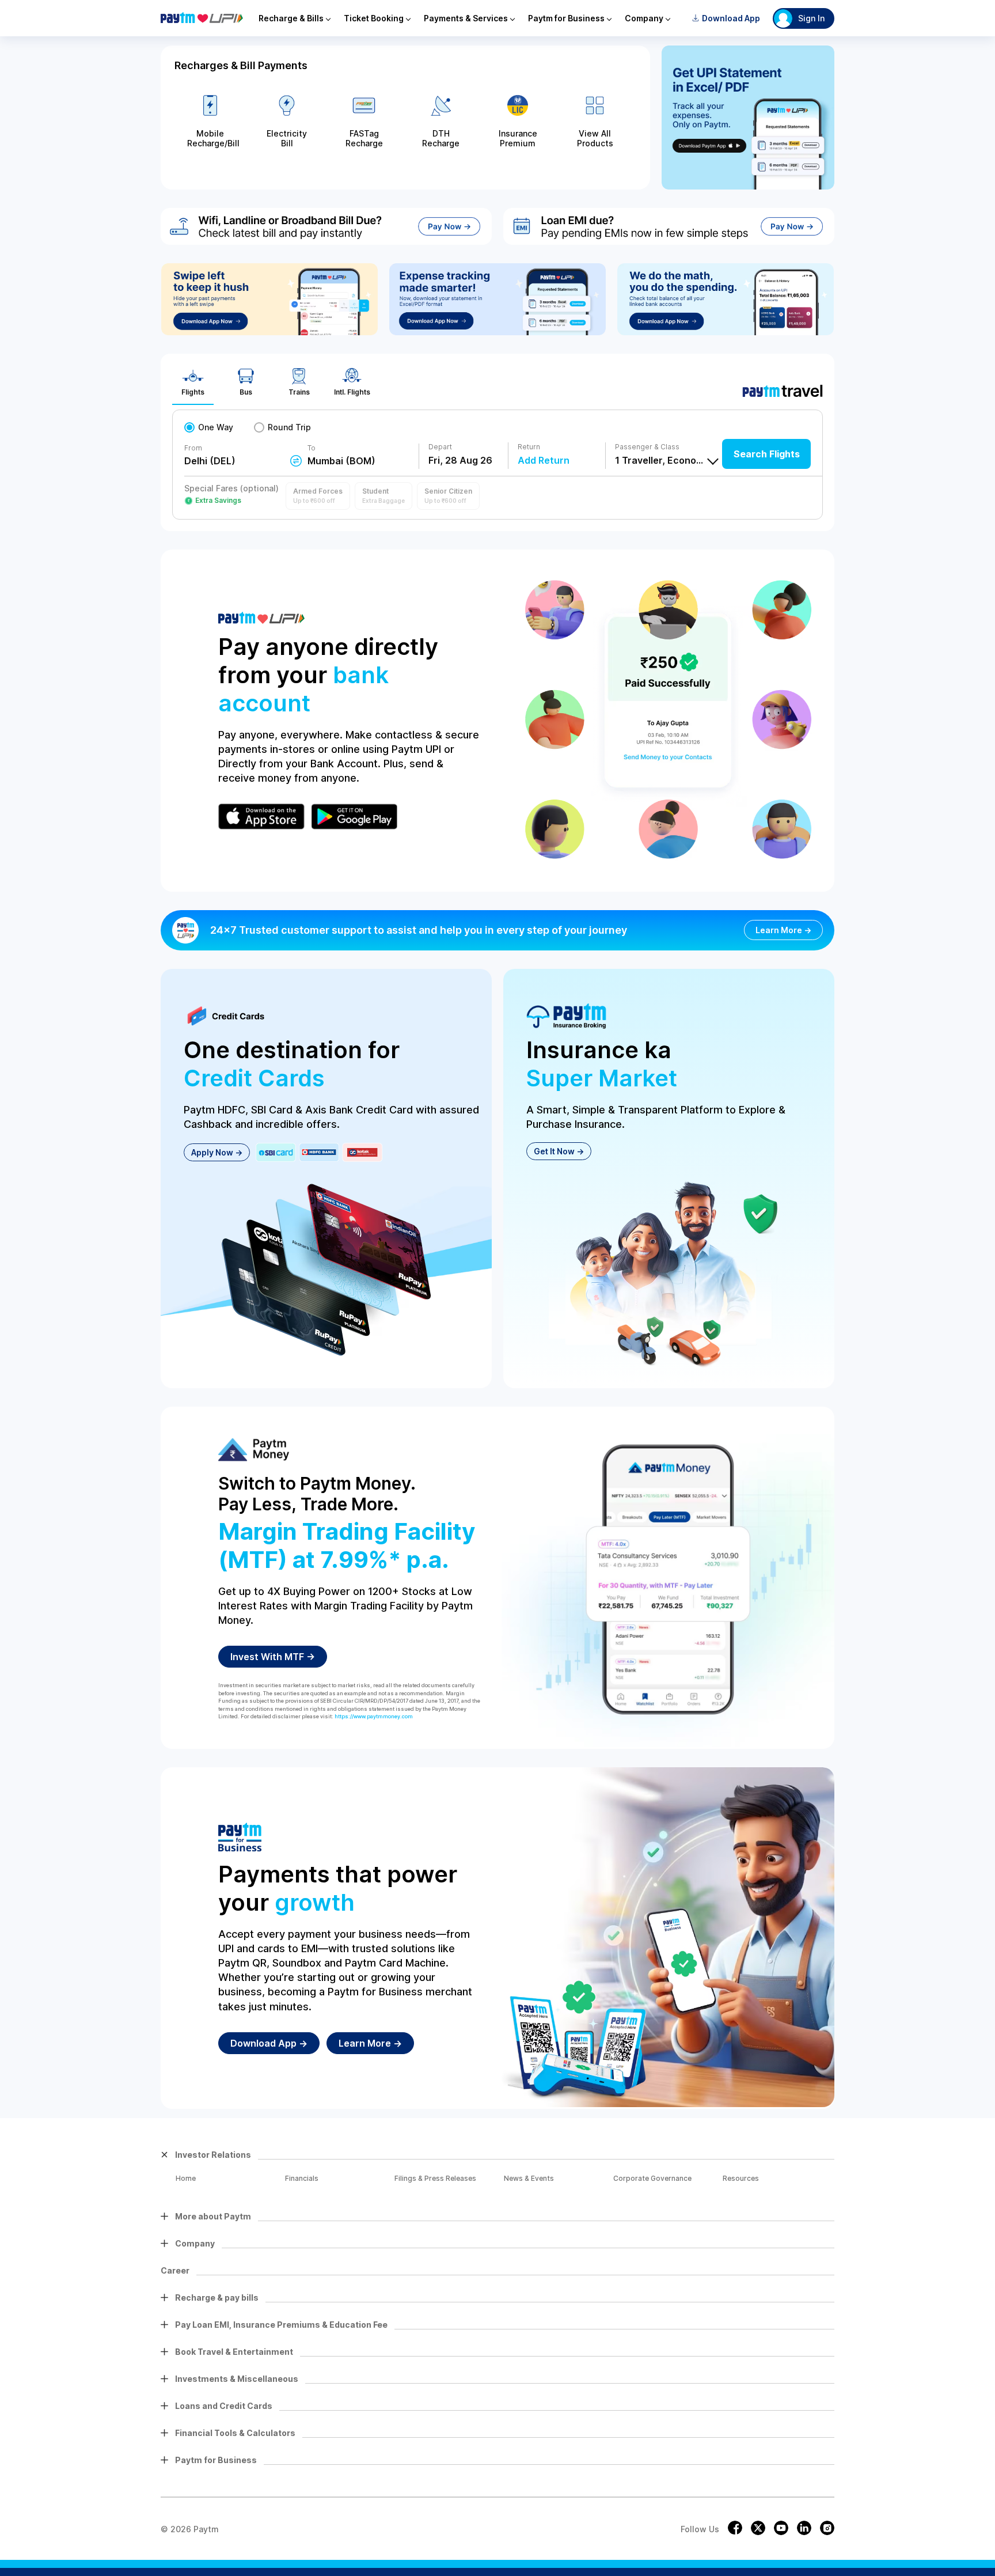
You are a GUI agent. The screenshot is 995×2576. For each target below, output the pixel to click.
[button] (318, 496)
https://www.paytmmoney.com (374, 1716)
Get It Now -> (559, 1151)
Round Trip (289, 427)
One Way (216, 427)
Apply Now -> (217, 1152)
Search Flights (767, 454)
